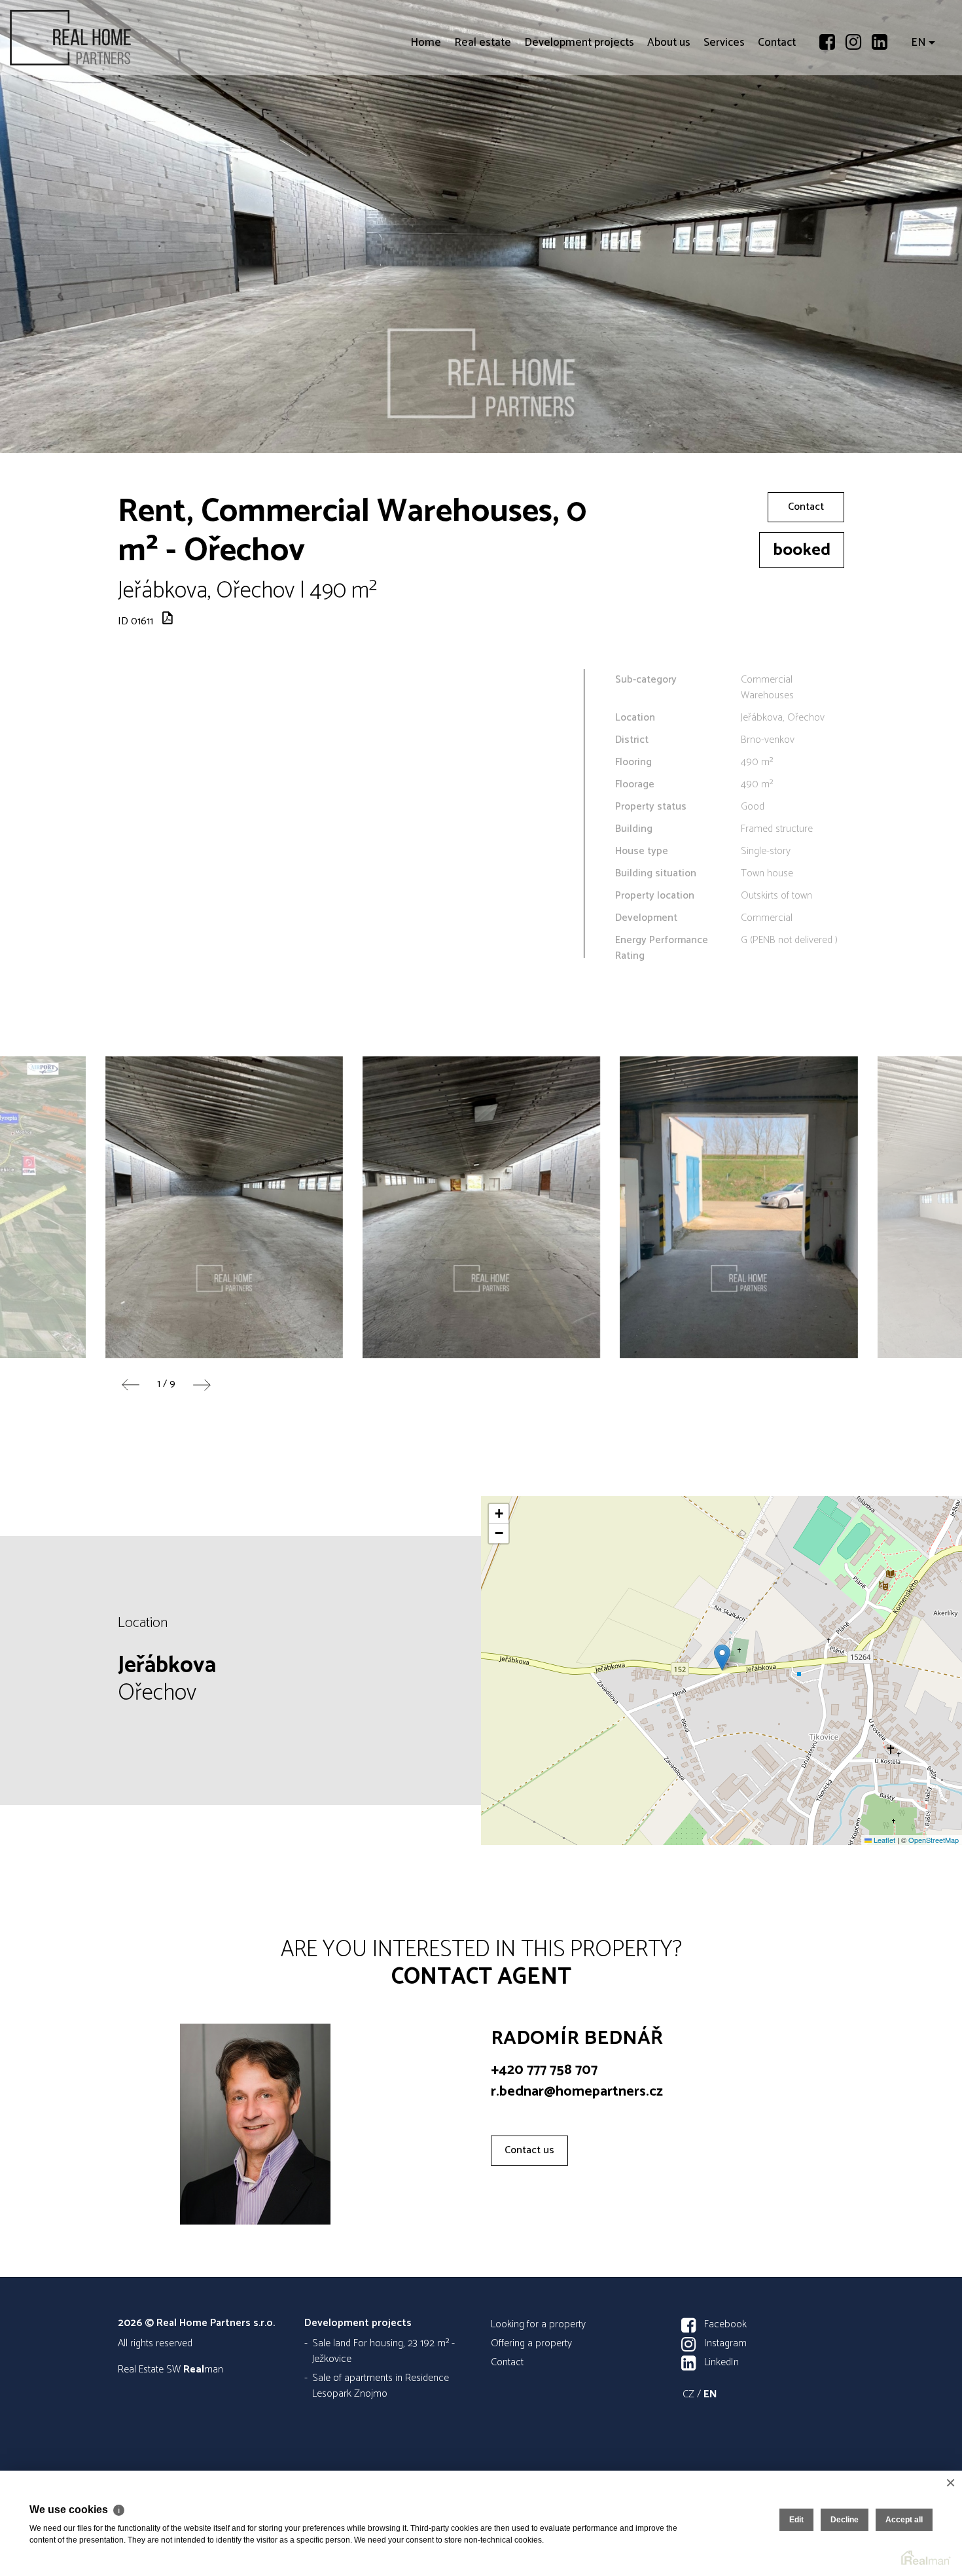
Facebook (725, 2324)
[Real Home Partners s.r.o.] (108, 38)
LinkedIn (721, 2362)
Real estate (483, 118)
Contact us (529, 2150)
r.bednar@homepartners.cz (577, 2092)
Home (426, 118)
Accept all (904, 2520)
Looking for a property (538, 2324)
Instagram (725, 2343)
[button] (722, 1657)
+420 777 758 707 (544, 2070)
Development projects (579, 118)
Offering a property (531, 2343)
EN (918, 118)
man (203, 2370)
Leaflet (883, 1840)
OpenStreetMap (934, 1840)
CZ (688, 2394)
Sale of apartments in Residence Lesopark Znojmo (381, 2386)
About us (669, 118)
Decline (845, 2520)
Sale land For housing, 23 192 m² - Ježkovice (383, 2351)
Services (724, 118)
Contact (777, 118)
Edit (796, 2520)
